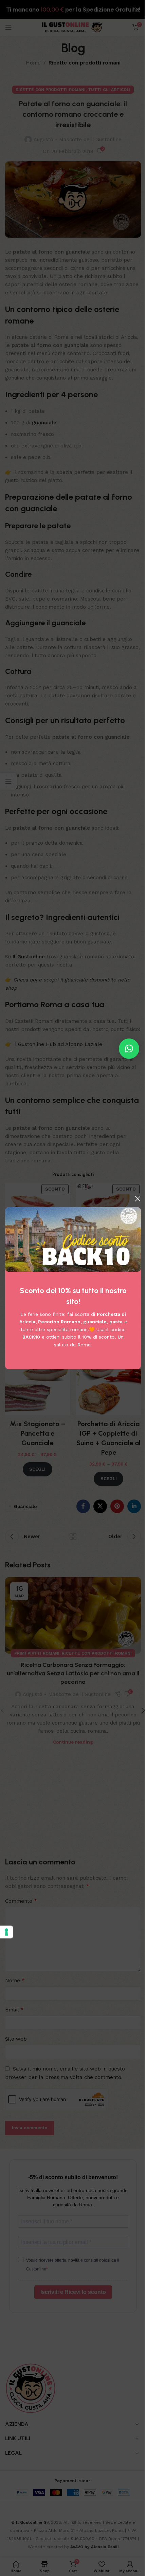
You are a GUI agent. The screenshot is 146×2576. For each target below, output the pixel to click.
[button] (129, 1049)
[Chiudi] (138, 1199)
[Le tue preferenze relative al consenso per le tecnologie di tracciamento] (6, 1932)
